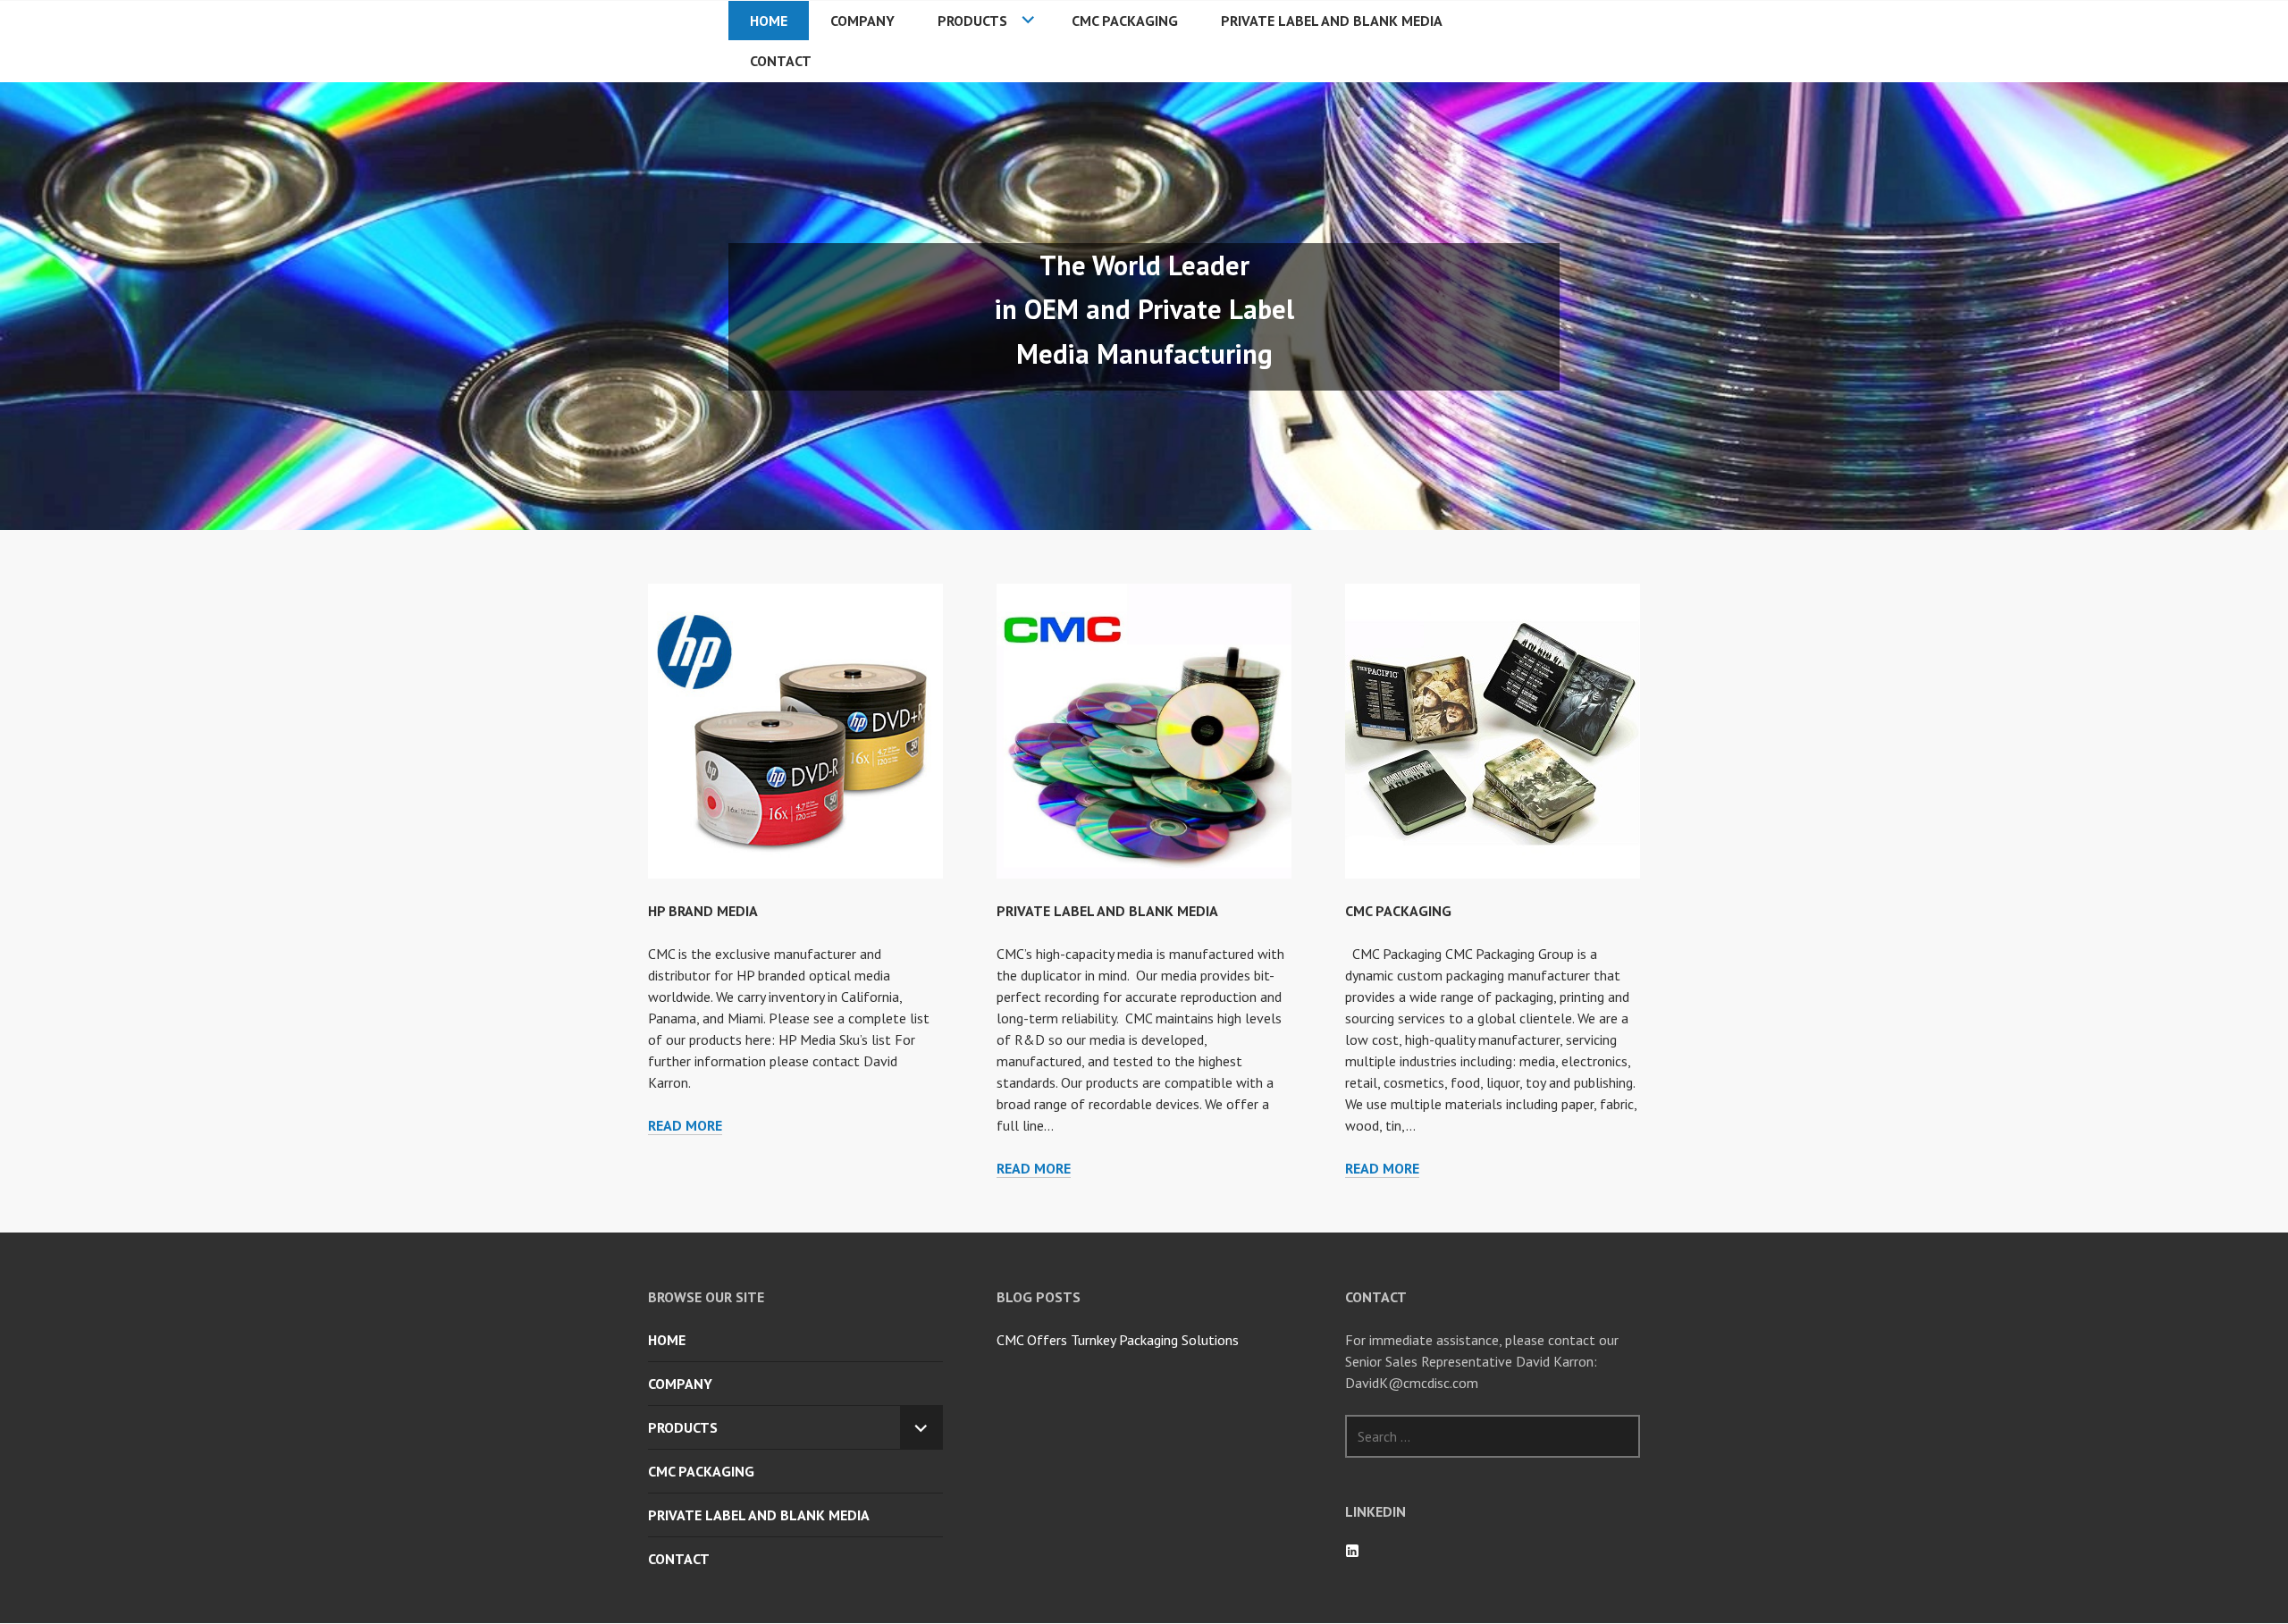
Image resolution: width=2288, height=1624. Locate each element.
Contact (781, 61)
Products (972, 21)
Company (862, 21)
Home (769, 21)
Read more (685, 1126)
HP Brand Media (703, 911)
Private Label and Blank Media (1332, 21)
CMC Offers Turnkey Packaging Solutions (1118, 1340)
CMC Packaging (1125, 21)
